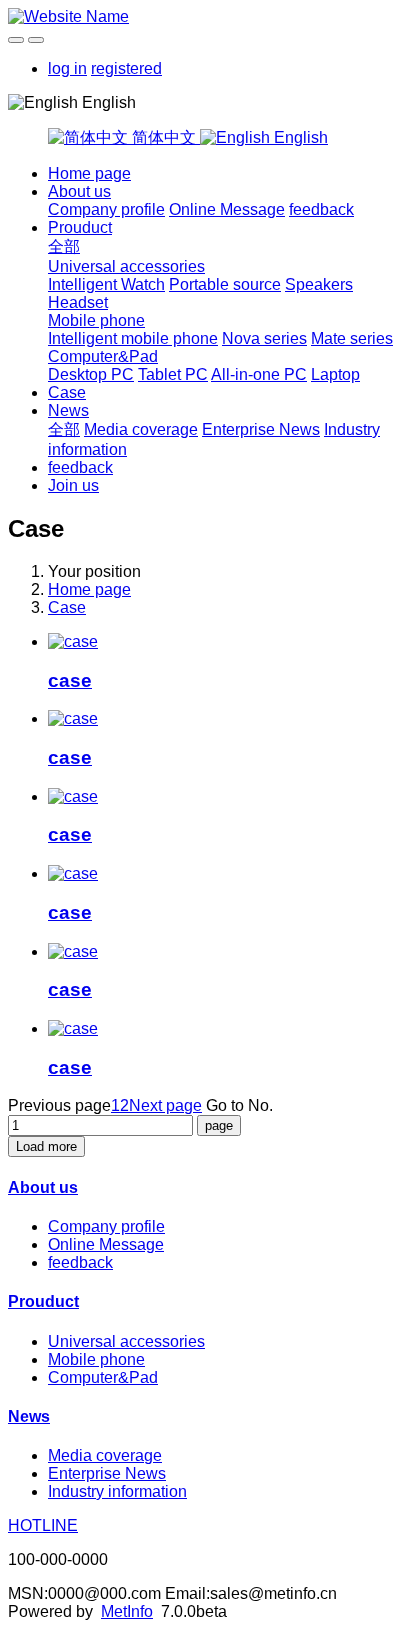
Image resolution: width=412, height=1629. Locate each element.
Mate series (352, 338)
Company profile (106, 209)
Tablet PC (173, 374)
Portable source (225, 284)
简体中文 (164, 137)
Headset (78, 302)
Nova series (264, 338)
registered (126, 68)
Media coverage (141, 429)
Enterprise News (261, 429)
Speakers (319, 284)
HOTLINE (43, 1525)
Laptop (335, 374)
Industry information (117, 1491)
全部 (64, 246)
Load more (46, 1146)
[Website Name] (206, 17)
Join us (73, 485)
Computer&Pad (103, 356)
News (68, 410)
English (299, 137)
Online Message (227, 209)
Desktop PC (91, 374)
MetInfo (127, 1611)
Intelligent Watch (106, 284)
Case (67, 392)
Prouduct (80, 227)
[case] (73, 641)
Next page (165, 1105)
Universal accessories (126, 266)
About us (79, 191)
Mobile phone (96, 320)
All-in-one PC (259, 374)
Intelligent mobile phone (133, 338)
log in (67, 68)
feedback (321, 209)
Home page (89, 173)
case (70, 680)
